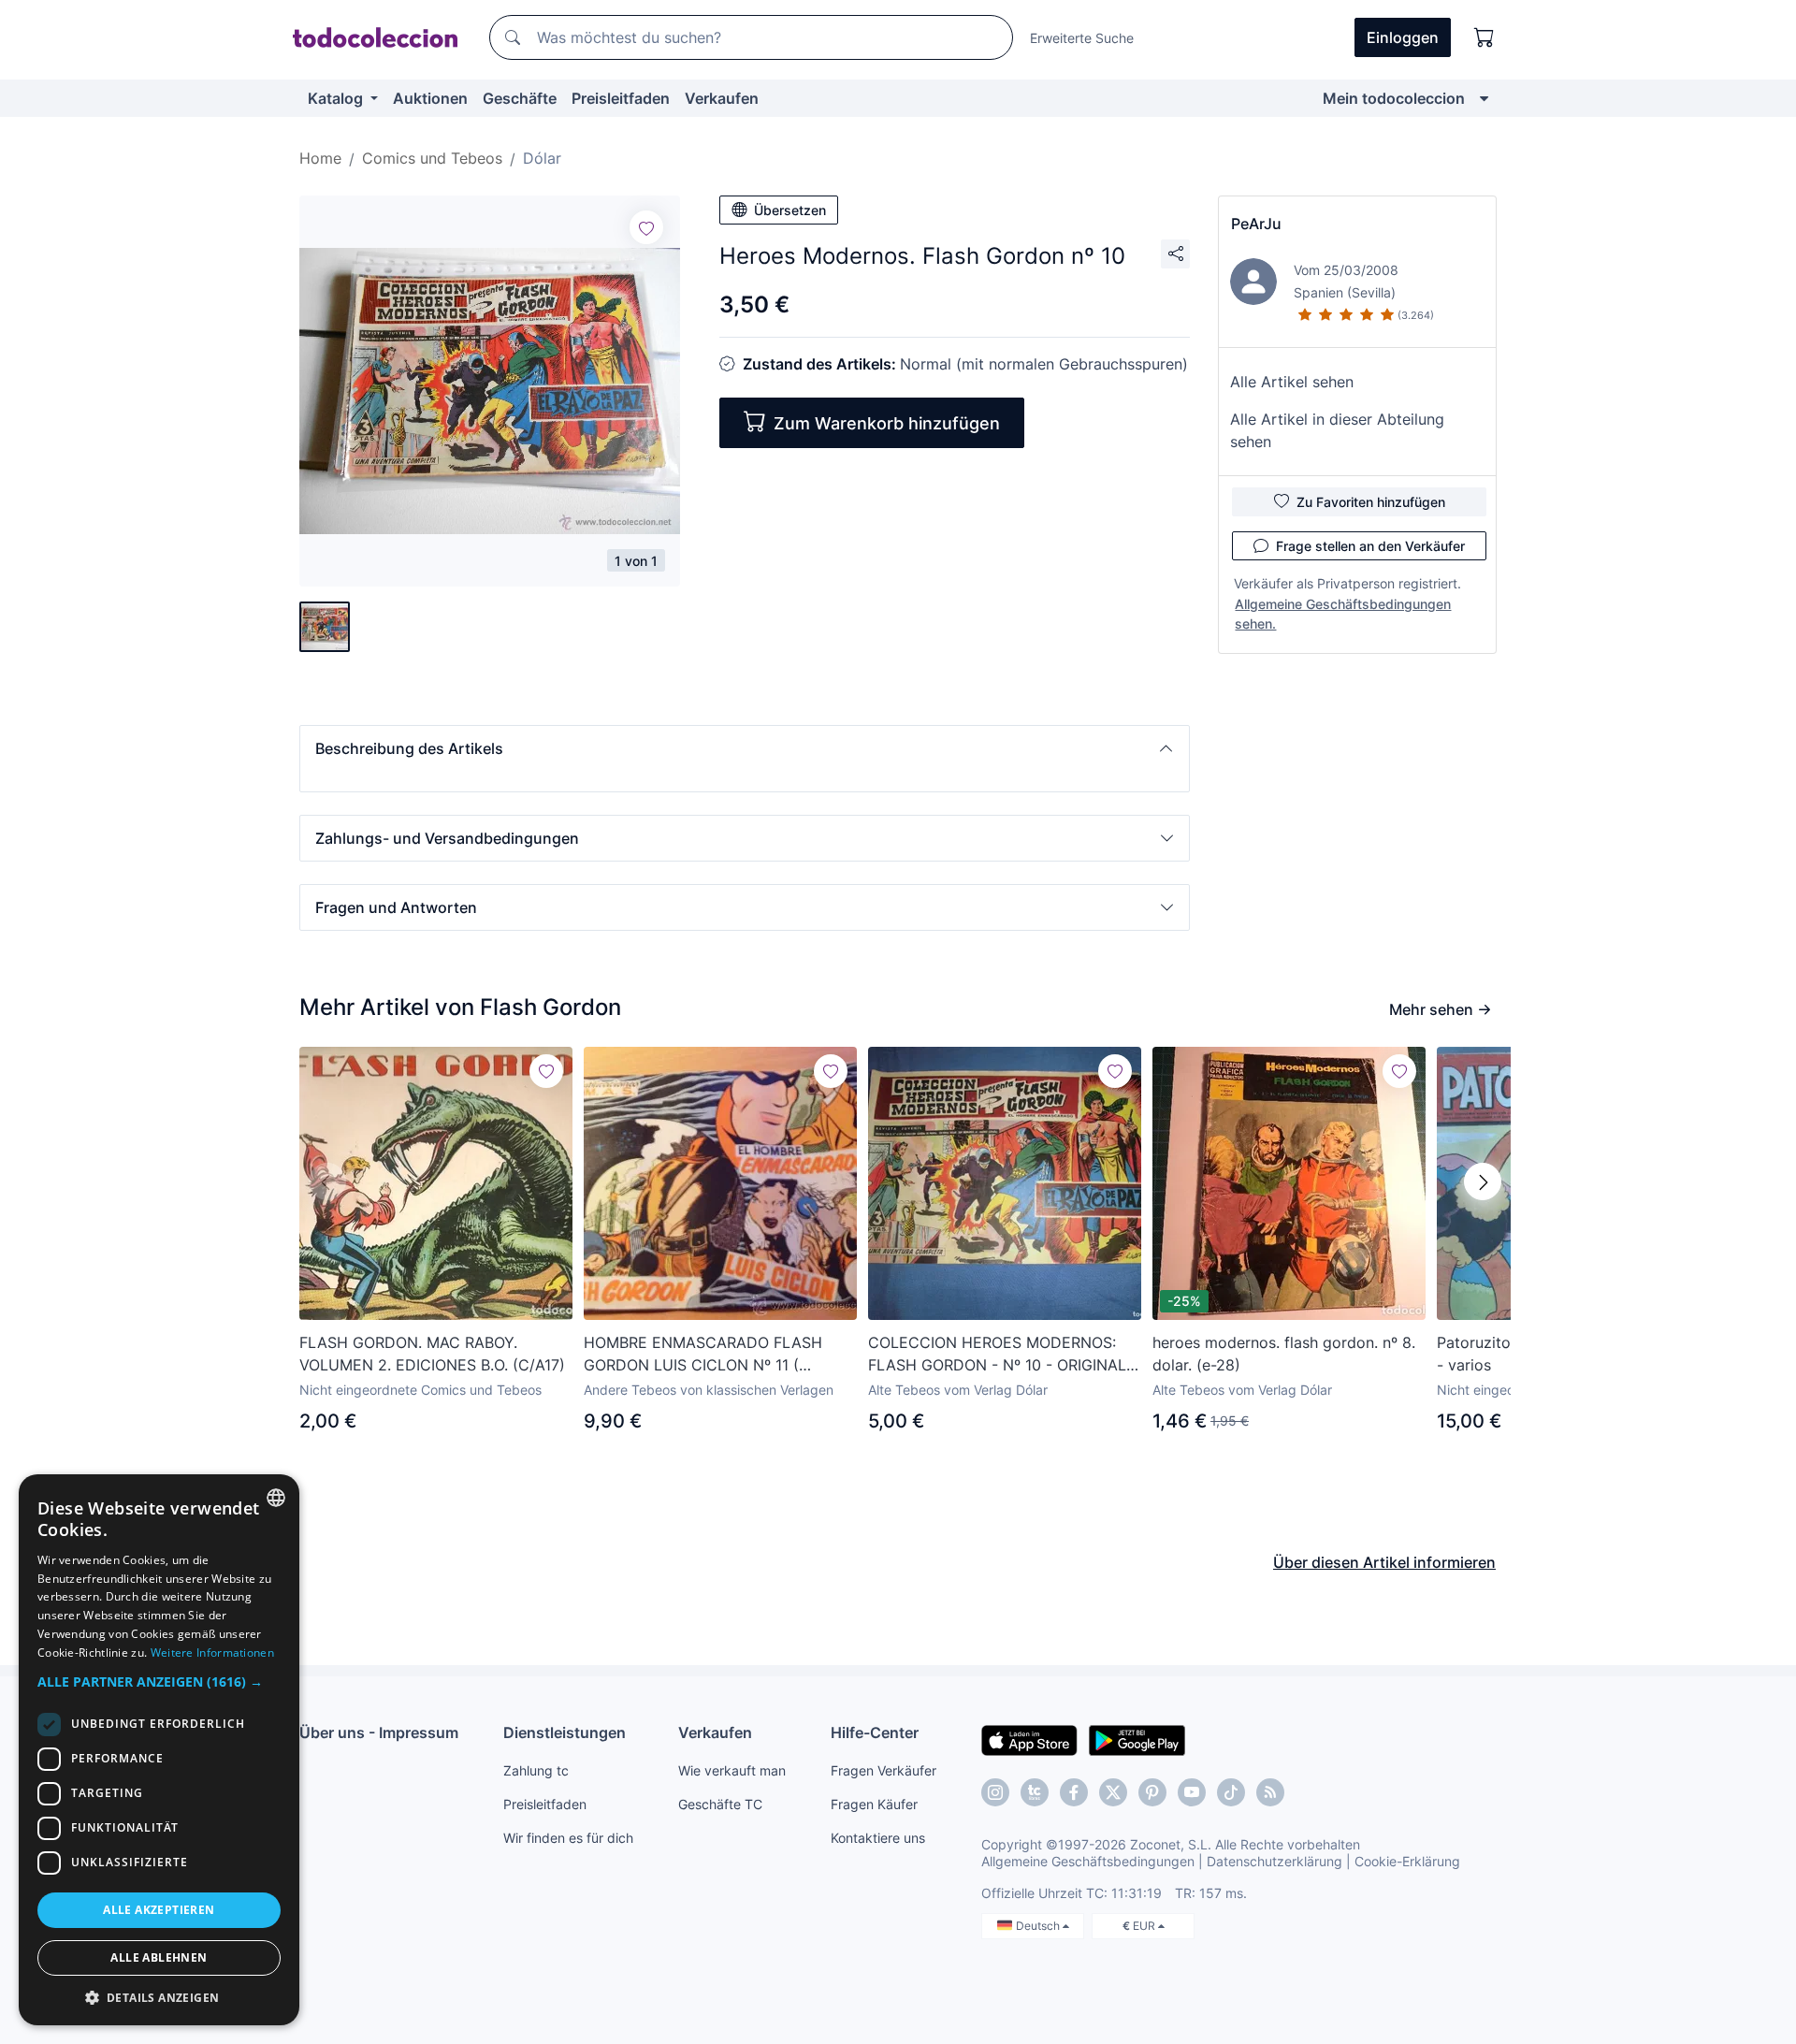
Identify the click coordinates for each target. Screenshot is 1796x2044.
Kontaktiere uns (878, 1838)
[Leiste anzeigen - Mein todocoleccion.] (1484, 98)
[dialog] (159, 1750)
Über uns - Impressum (379, 1732)
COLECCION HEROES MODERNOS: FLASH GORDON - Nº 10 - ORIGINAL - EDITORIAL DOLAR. (1003, 1355)
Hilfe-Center (875, 1732)
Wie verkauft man (732, 1770)
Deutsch (1039, 1926)
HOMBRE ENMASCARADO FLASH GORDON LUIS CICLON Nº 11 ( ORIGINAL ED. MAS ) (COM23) (703, 1355)
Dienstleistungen (565, 1732)
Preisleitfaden (621, 98)
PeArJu (1256, 224)
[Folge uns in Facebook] (1074, 1792)
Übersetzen (790, 210)
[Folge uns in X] (1113, 1792)
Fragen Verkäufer (884, 1770)
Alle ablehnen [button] (159, 1957)
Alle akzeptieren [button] (159, 1910)
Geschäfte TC (720, 1804)
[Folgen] (646, 227)
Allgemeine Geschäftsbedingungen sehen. (1343, 614)
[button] (745, 748)
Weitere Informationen (212, 1653)
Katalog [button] (337, 98)
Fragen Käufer (874, 1804)
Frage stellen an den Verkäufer (1370, 546)
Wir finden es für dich (568, 1838)
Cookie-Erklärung (1407, 1861)
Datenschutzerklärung (1275, 1861)
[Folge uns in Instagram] (995, 1792)
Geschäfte (520, 98)
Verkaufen (722, 98)
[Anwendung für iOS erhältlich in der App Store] (1029, 1739)
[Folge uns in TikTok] (1231, 1792)
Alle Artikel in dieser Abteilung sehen (1337, 430)
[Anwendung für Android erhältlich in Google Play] (1137, 1739)
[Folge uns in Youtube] (1192, 1792)
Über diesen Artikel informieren (1384, 1562)
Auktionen (430, 98)
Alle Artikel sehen (1292, 382)
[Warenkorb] (1485, 37)
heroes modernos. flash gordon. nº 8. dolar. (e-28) (1284, 1354)
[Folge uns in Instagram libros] (1035, 1792)
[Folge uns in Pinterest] (1152, 1792)
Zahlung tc (536, 1770)
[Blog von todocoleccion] (1270, 1792)
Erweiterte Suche (1082, 38)
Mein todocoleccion (1394, 98)
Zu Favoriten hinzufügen (1371, 502)
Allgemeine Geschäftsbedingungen (1088, 1861)
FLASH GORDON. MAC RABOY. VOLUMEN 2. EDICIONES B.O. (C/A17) (432, 1354)
